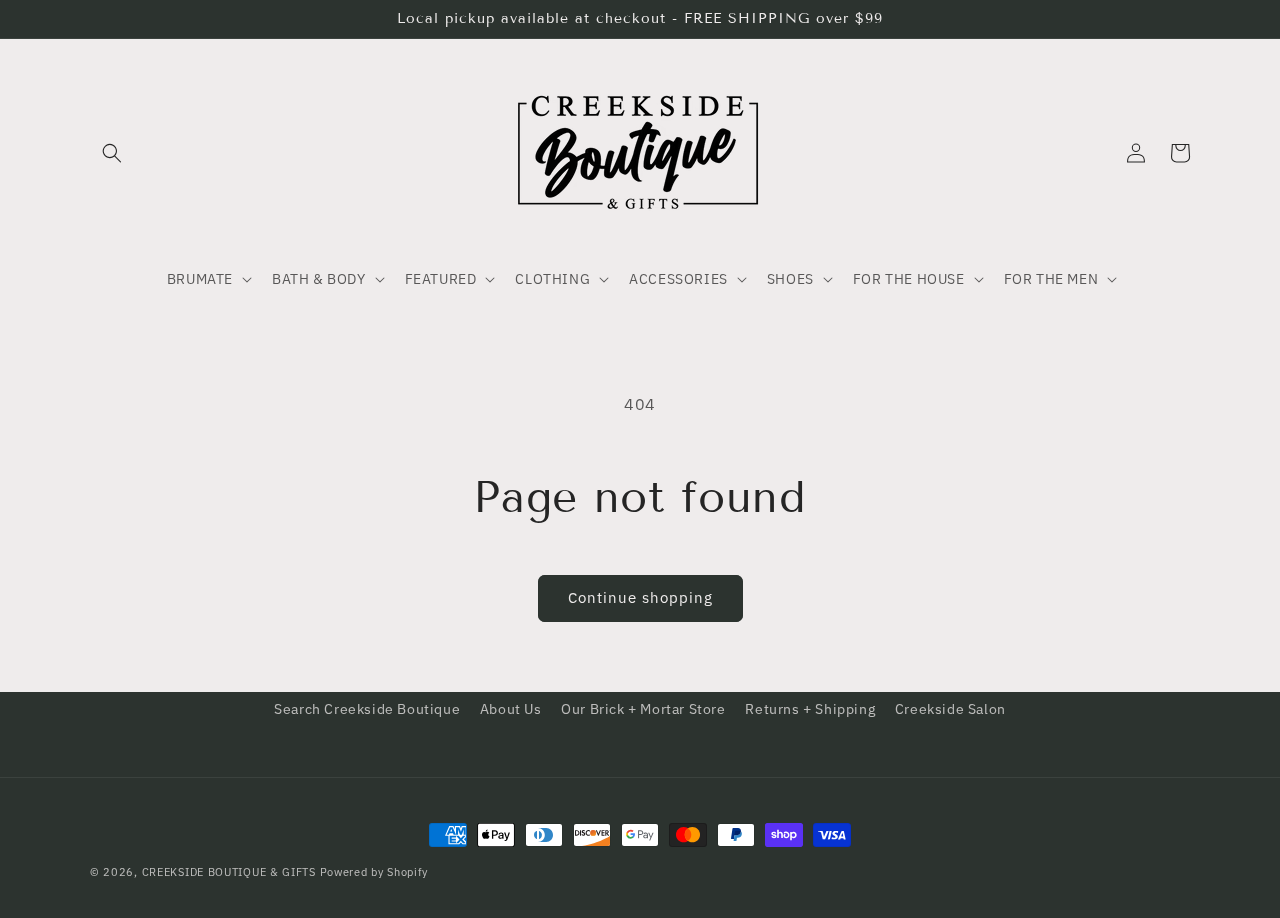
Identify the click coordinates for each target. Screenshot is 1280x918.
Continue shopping (640, 597)
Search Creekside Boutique (367, 709)
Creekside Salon (950, 709)
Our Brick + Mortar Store (643, 709)
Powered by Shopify (374, 872)
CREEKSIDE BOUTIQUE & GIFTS (229, 872)
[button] (112, 153)
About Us (511, 709)
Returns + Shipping (810, 709)
